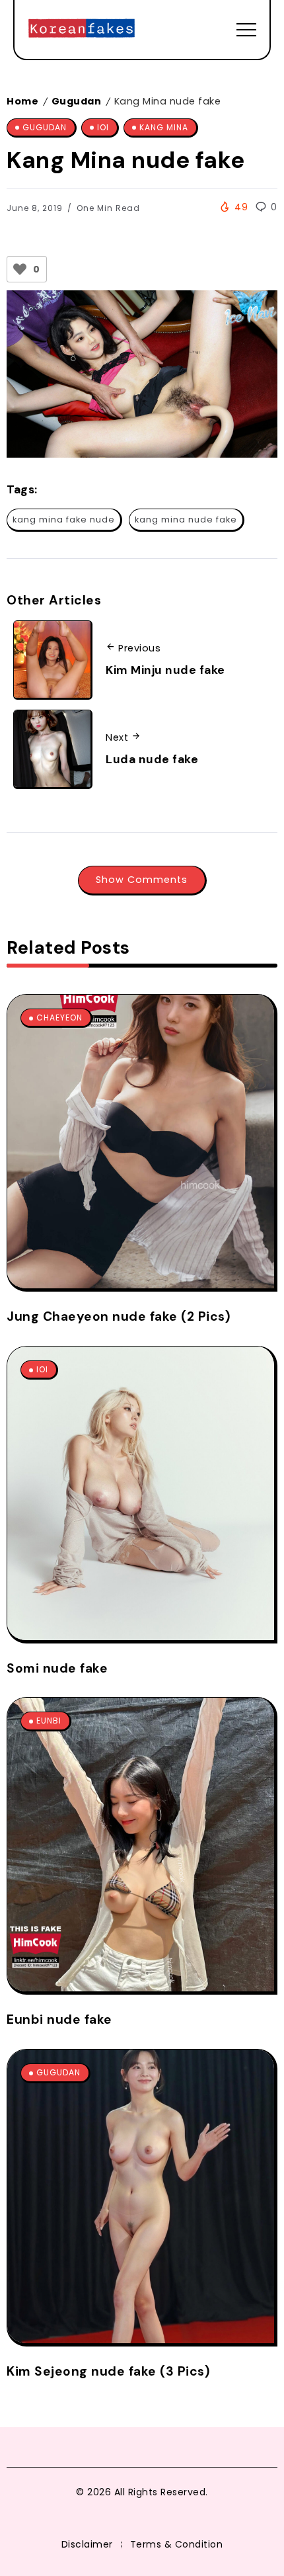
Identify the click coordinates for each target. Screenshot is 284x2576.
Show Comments (142, 880)
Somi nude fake (57, 1668)
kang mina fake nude (64, 519)
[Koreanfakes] (82, 29)
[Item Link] (141, 1142)
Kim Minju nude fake (165, 670)
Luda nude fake (152, 759)
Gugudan (77, 101)
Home (22, 101)
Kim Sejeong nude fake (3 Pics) (108, 2371)
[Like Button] (20, 269)
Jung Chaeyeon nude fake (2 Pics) (119, 1316)
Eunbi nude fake (59, 2019)
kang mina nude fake (186, 519)
